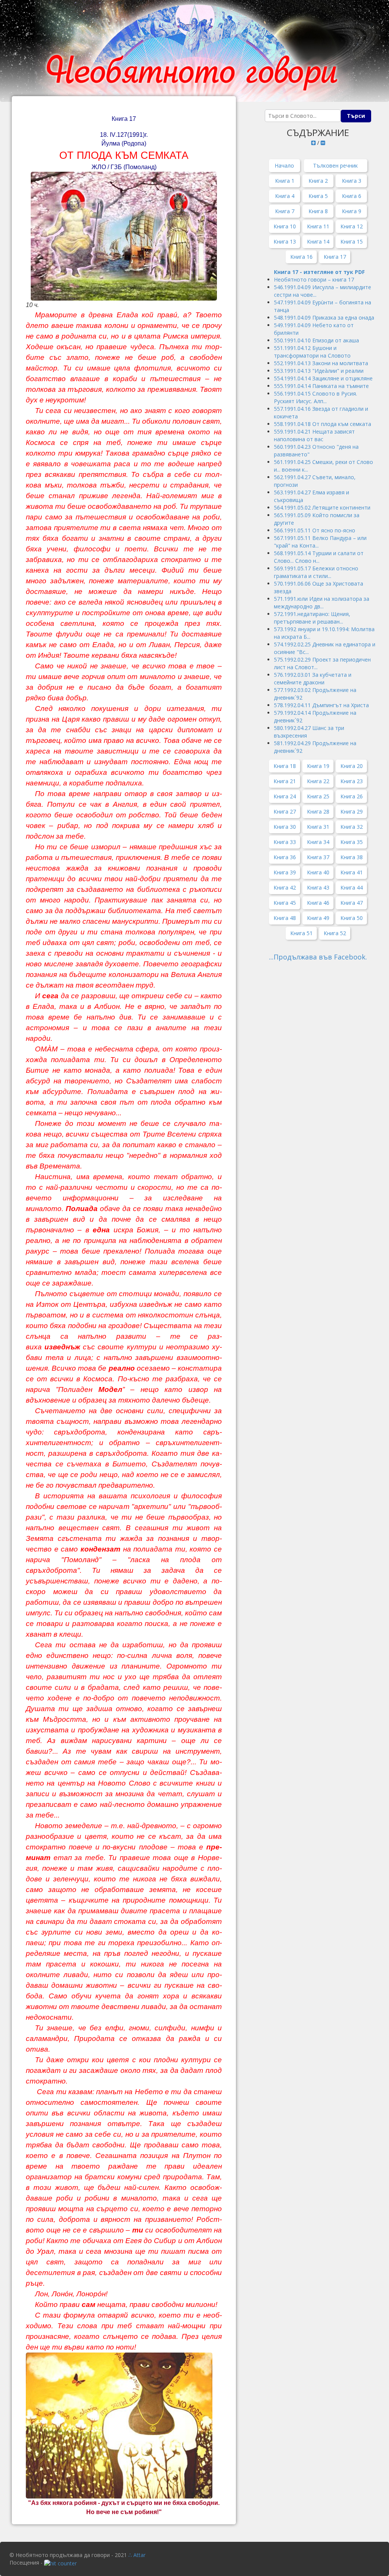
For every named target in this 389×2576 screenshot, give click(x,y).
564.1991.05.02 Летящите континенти (322, 507)
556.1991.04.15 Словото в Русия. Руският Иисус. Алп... (315, 397)
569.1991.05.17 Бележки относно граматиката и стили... (316, 572)
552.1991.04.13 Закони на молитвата (321, 363)
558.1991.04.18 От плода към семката (323, 424)
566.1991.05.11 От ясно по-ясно (315, 530)
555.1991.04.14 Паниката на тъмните (321, 386)
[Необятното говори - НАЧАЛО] (194, 51)
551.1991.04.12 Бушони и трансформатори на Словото (312, 352)
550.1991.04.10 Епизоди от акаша (316, 340)
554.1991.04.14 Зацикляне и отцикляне (323, 378)
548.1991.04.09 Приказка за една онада (324, 317)
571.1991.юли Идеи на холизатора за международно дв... (322, 602)
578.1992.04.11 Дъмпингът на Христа (321, 705)
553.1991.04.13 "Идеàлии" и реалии (319, 371)
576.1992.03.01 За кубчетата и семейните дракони (313, 678)
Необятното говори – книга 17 (315, 279)
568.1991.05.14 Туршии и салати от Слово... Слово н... (319, 557)
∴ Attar (137, 2555)
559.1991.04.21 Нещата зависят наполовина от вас (314, 435)
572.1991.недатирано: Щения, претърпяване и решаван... (312, 618)
